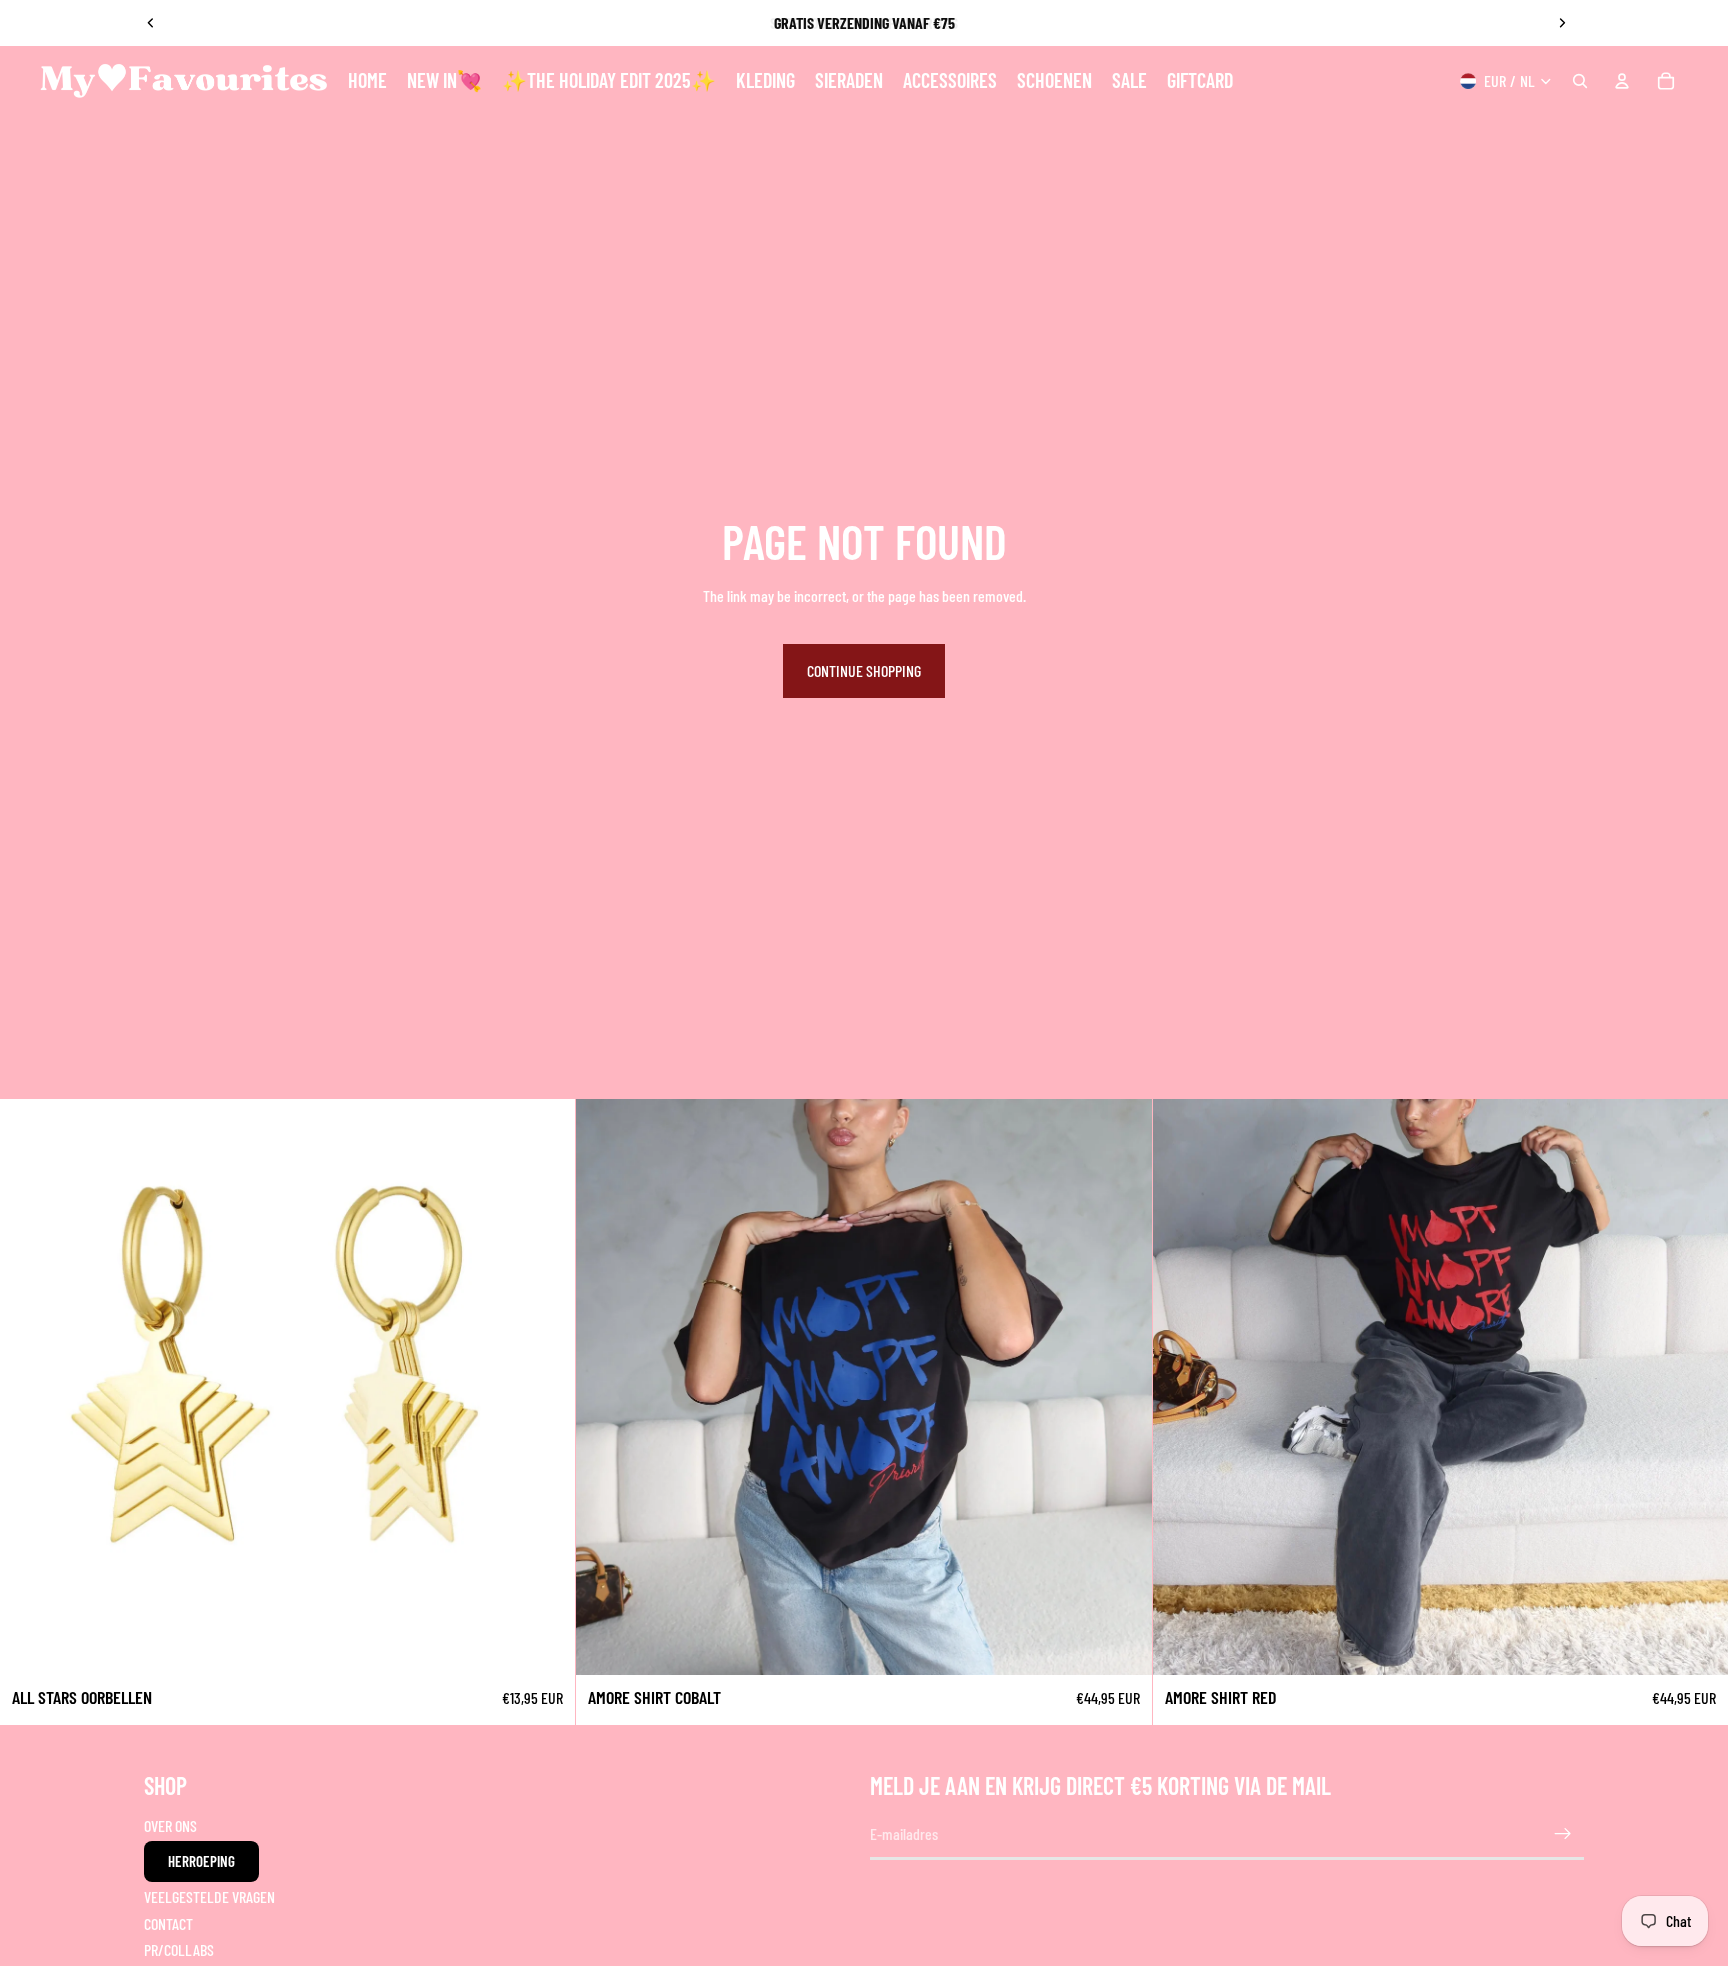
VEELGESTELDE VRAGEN (209, 1896)
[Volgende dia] (1562, 23)
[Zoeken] (1580, 81)
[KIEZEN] (1121, 1644)
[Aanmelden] (1563, 1834)
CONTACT (168, 1923)
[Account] (1622, 81)
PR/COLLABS (179, 1949)
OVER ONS (170, 1825)
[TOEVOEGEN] (545, 1644)
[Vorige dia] (151, 23)
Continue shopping (864, 670)
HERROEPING (201, 1861)
